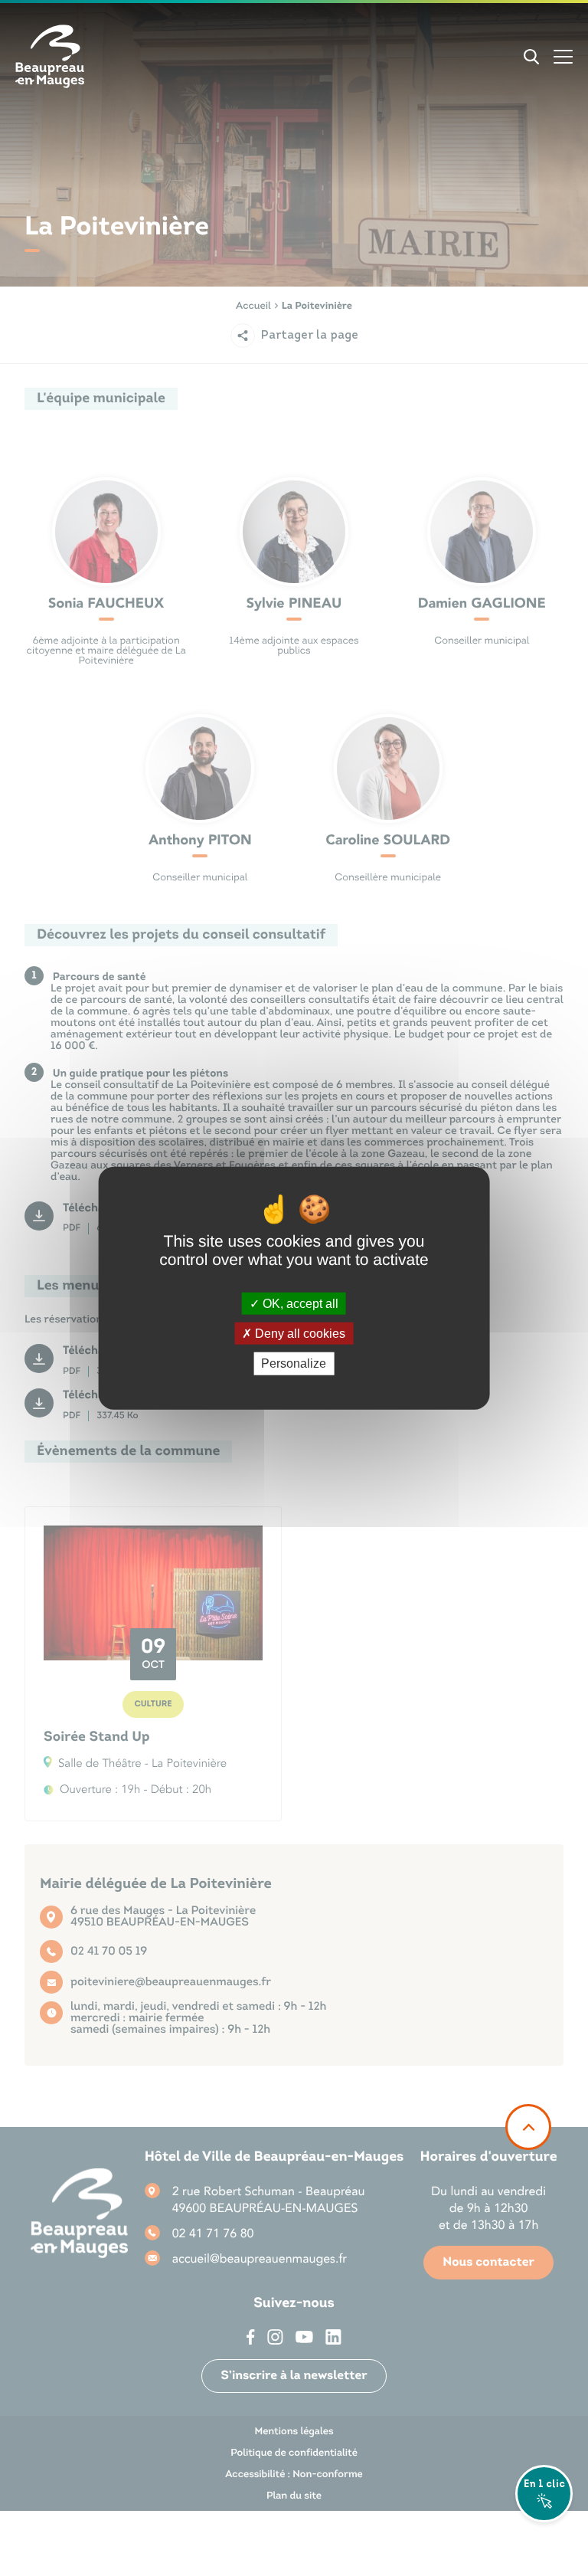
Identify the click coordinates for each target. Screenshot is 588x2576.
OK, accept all (299, 1304)
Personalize (294, 1363)
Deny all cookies (299, 1334)
